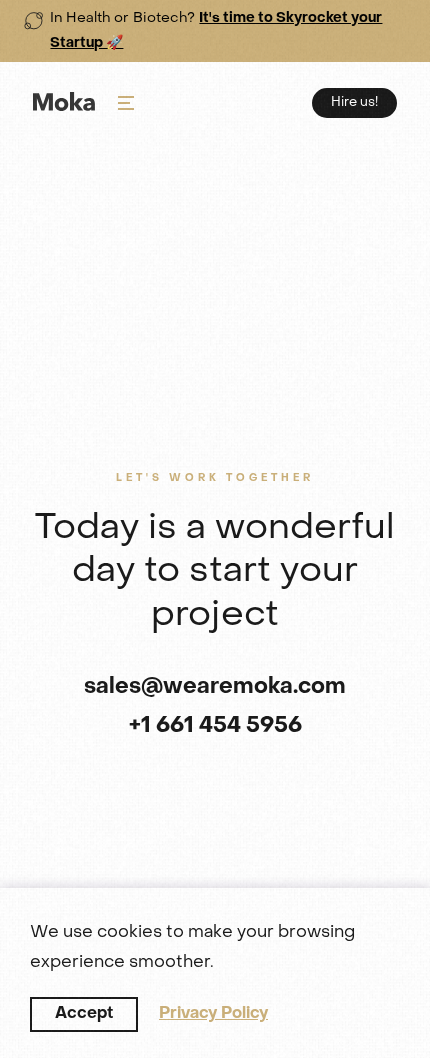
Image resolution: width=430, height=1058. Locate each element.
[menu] (126, 103)
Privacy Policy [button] (213, 1014)
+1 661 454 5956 (215, 726)
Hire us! (354, 102)
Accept (84, 1014)
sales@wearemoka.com (215, 687)
